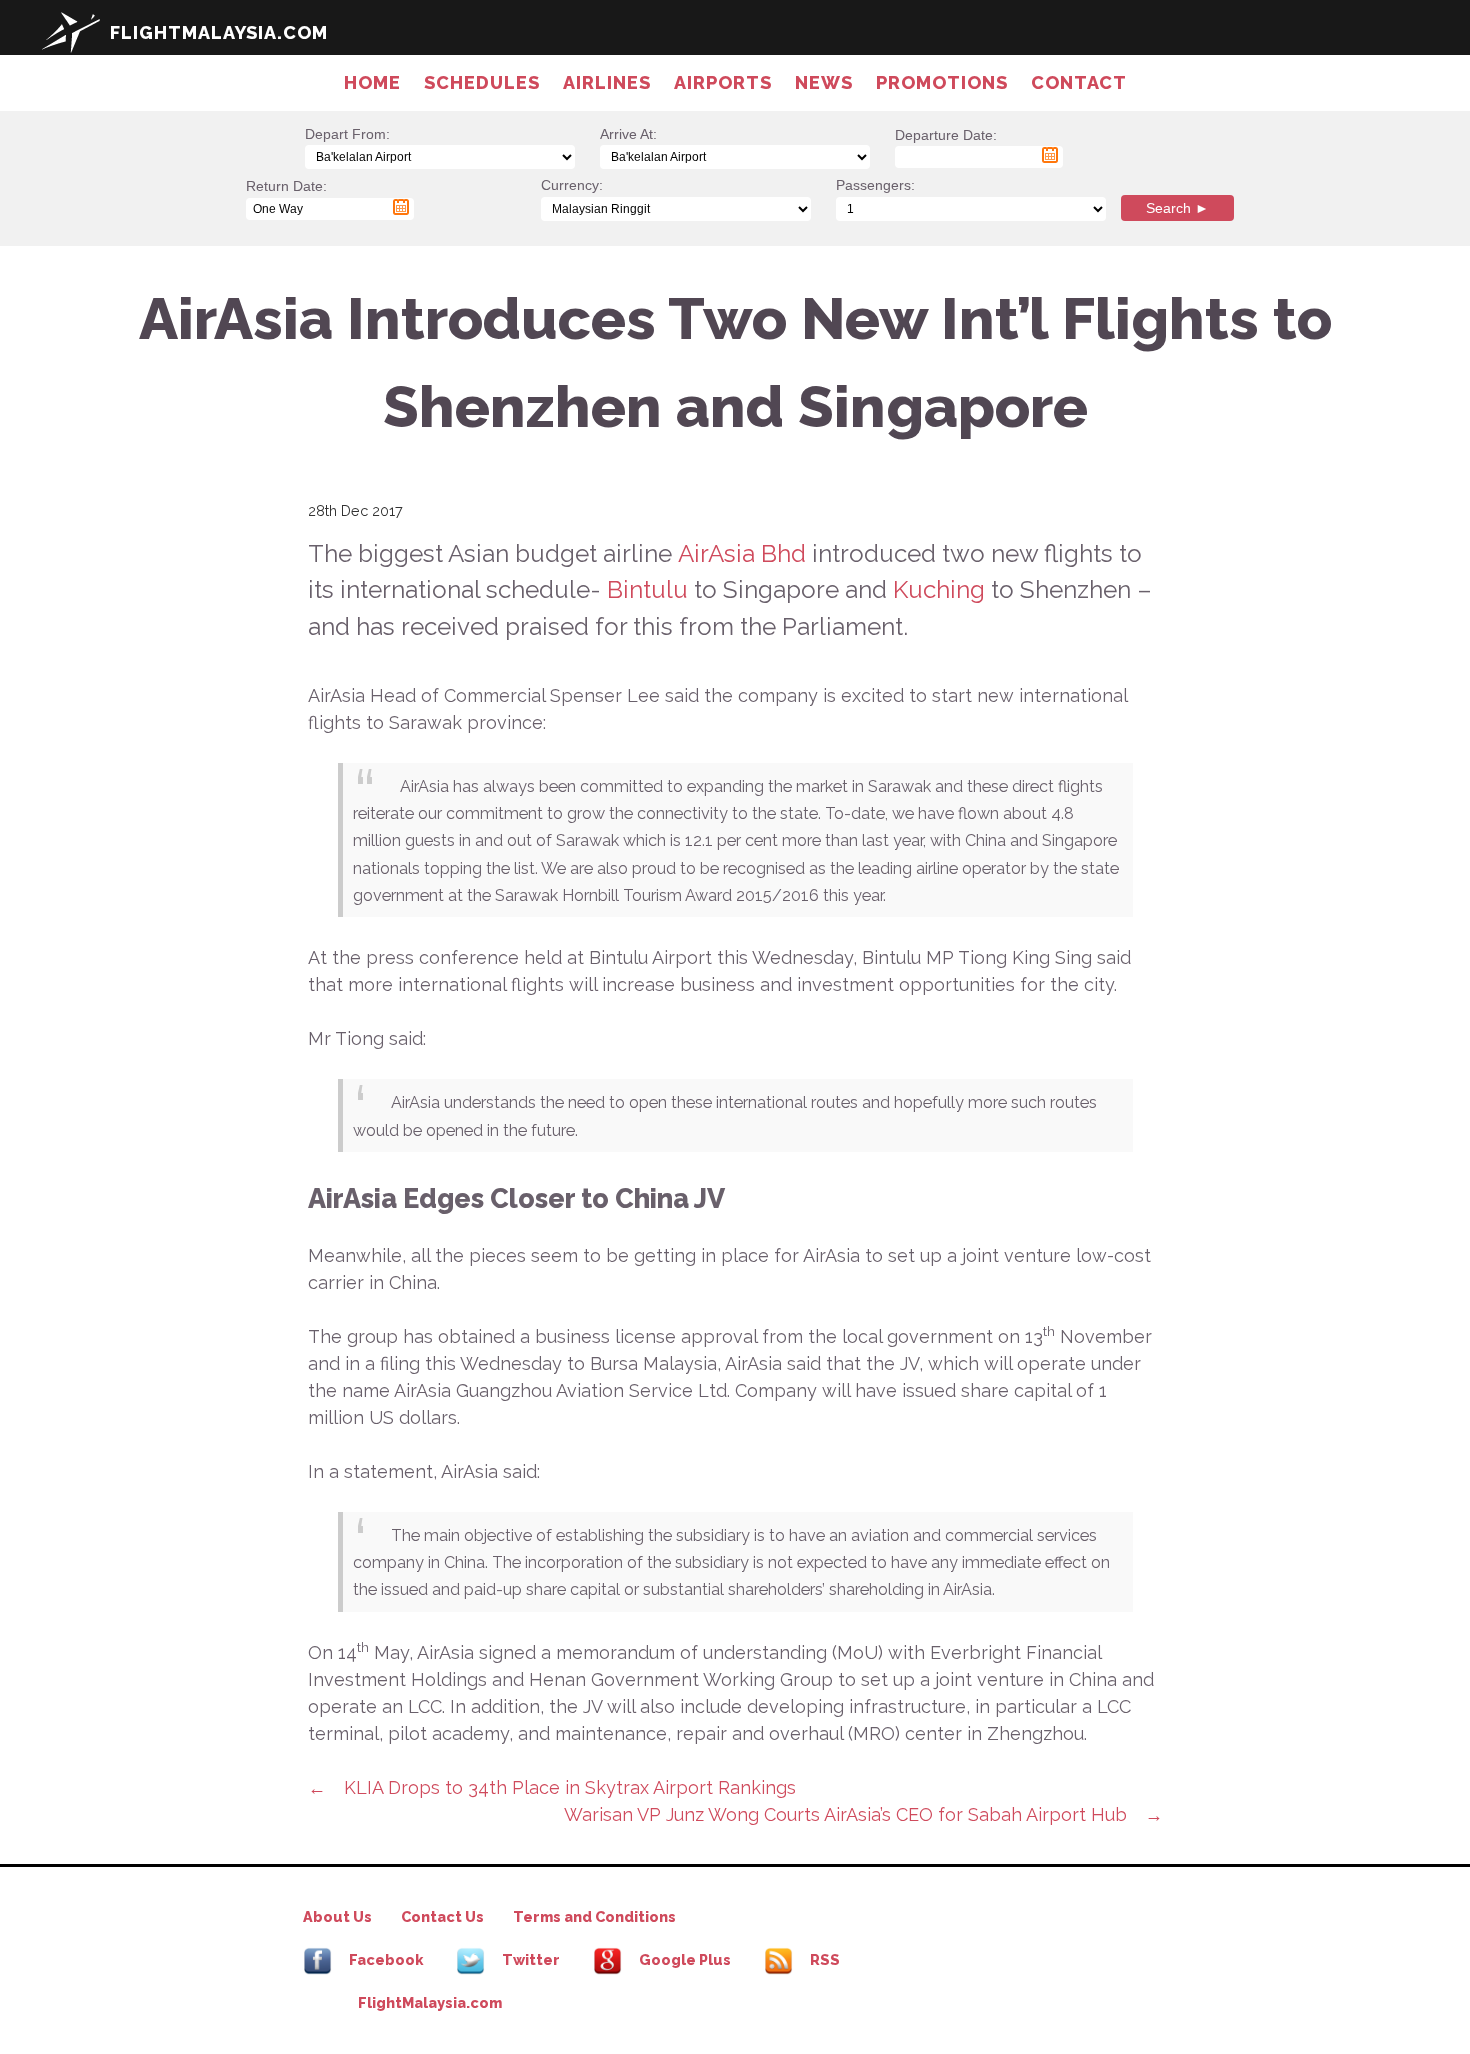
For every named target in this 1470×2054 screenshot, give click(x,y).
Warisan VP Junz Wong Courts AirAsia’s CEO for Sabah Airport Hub (845, 1814)
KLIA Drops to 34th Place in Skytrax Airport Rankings (570, 1787)
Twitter (529, 1959)
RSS (823, 1959)
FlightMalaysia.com (430, 2002)
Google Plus (683, 1959)
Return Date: (286, 196)
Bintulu (650, 589)
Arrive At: (628, 134)
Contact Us (442, 1916)
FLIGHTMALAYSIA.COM (219, 32)
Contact (1079, 82)
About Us (337, 1916)
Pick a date (1050, 155)
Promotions (942, 82)
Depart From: (347, 134)
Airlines (607, 82)
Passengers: (875, 185)
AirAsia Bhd (742, 553)
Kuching (942, 589)
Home (372, 82)
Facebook (384, 1959)
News (824, 82)
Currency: (572, 185)
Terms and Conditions (594, 1916)
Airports (723, 82)
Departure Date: (946, 145)
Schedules (482, 82)
